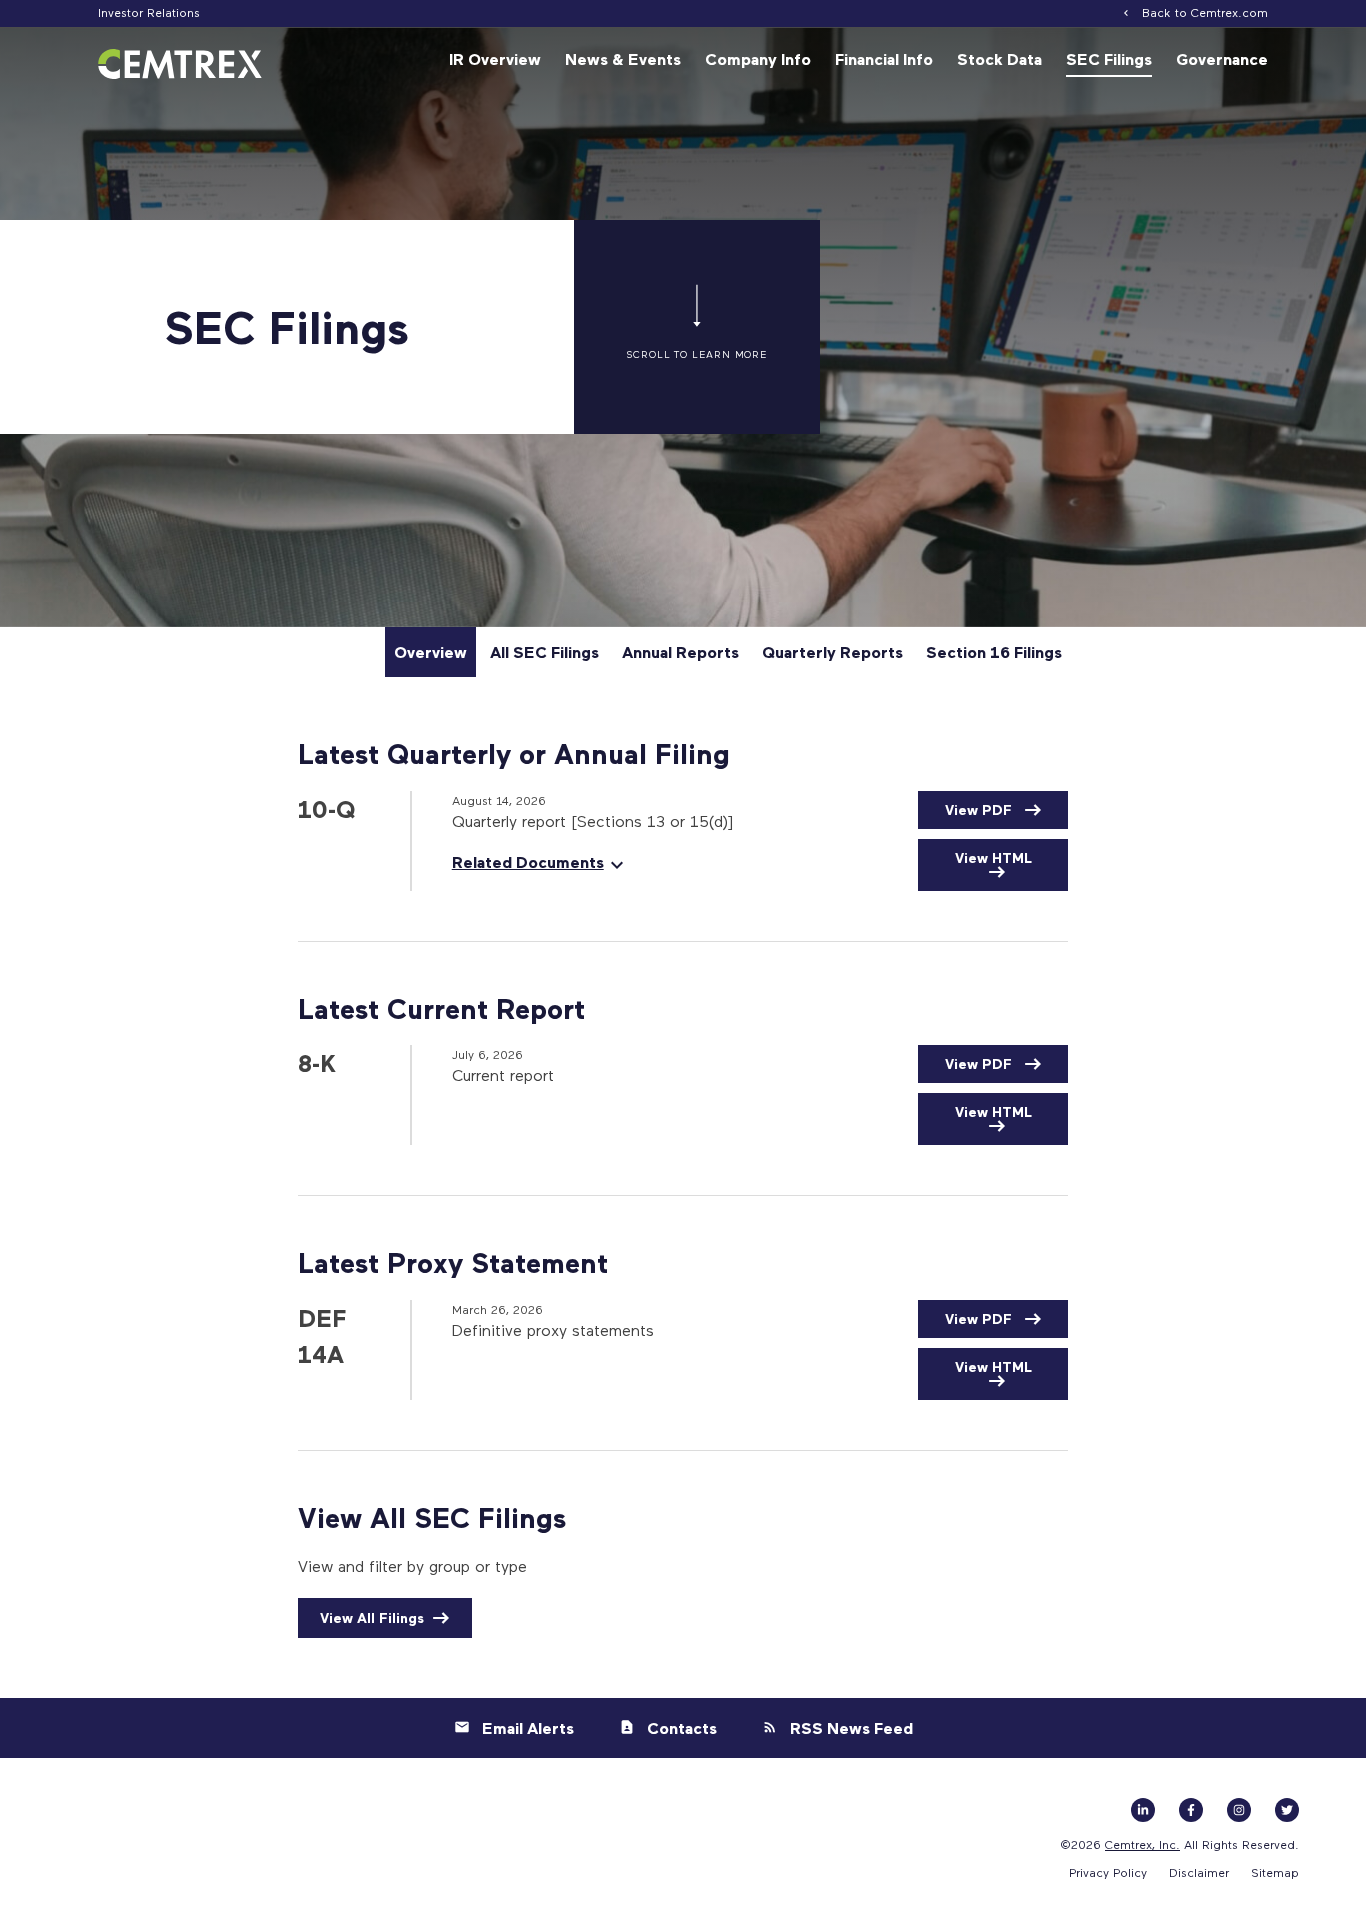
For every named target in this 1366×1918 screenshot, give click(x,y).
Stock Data (999, 59)
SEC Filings (1109, 59)
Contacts (682, 1728)
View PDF (980, 809)
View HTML (993, 857)
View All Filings (372, 1617)
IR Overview (495, 59)
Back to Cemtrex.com (1205, 11)
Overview (430, 652)
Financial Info (884, 59)
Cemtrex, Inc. (1142, 1844)
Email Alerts (528, 1728)
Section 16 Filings (994, 652)
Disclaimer (1199, 1872)
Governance (1222, 59)
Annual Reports (680, 652)
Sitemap (1275, 1872)
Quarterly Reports (832, 652)
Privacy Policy (1108, 1872)
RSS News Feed (851, 1728)
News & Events (623, 59)
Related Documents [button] (528, 862)
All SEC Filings (544, 652)
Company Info (758, 59)
